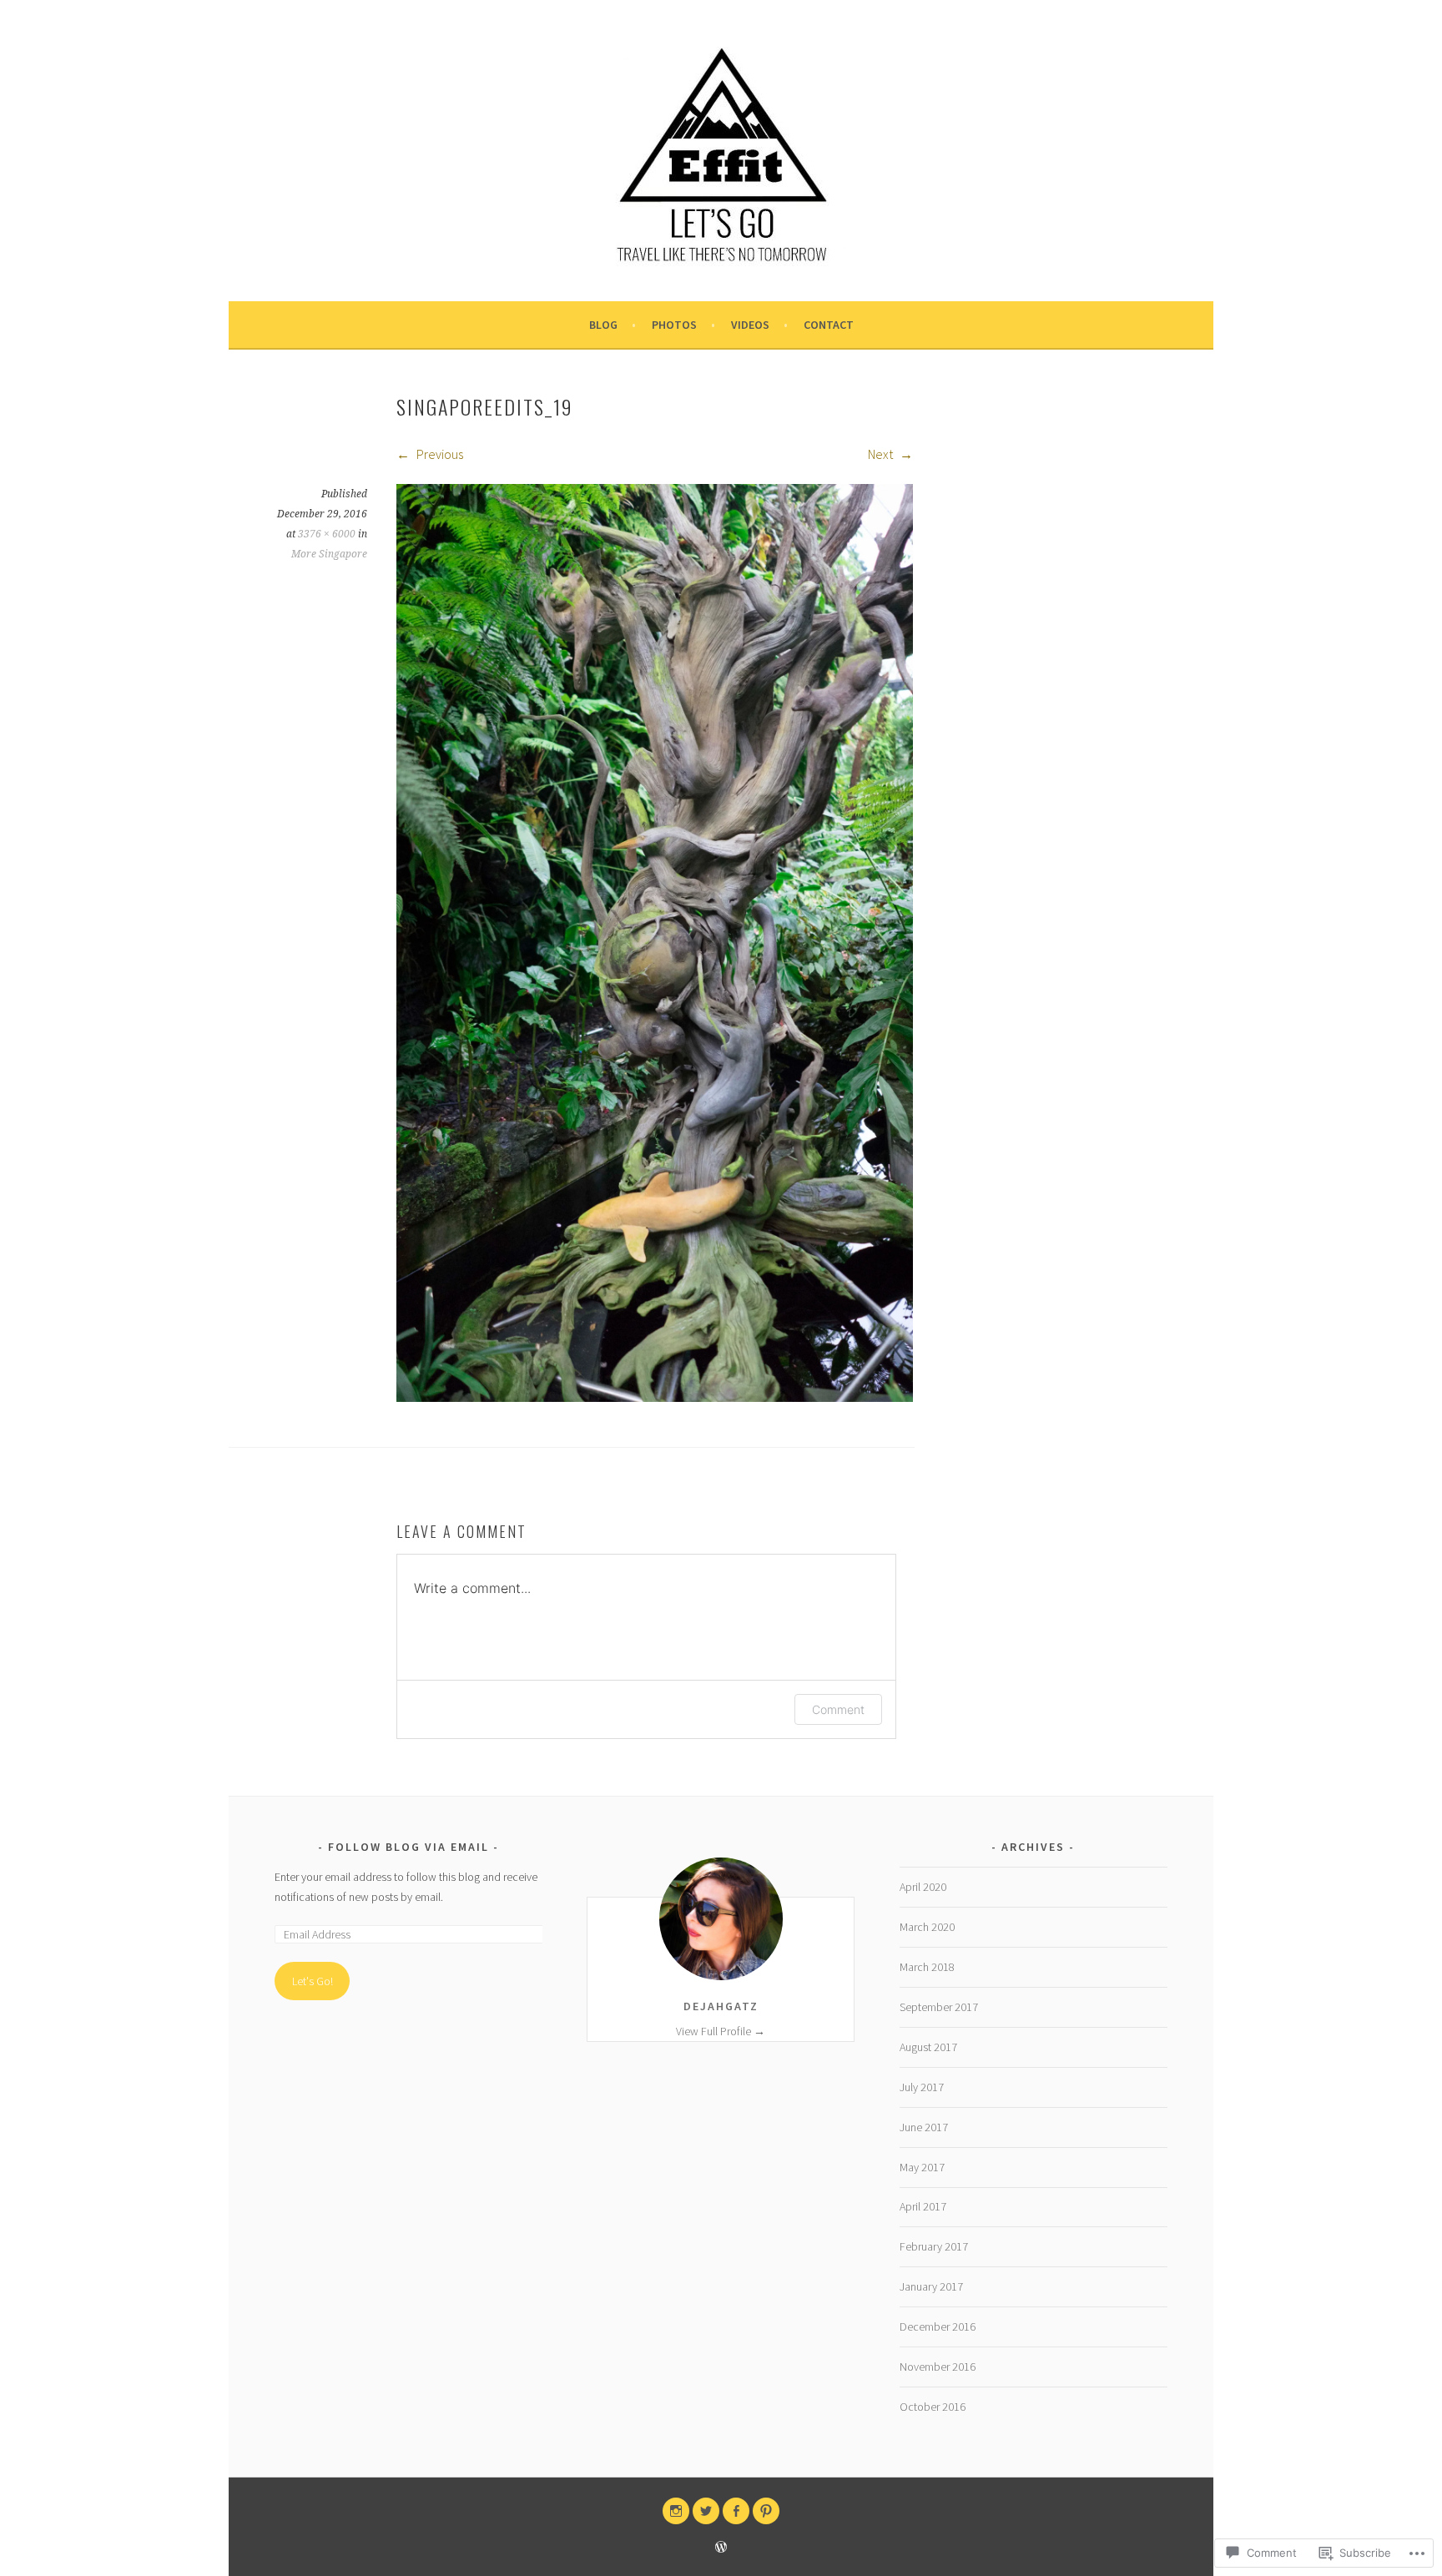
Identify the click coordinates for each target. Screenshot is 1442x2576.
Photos (674, 325)
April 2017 (923, 2206)
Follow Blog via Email (408, 1847)
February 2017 (934, 2246)
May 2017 (922, 2167)
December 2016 (938, 2326)
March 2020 (927, 1927)
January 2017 (931, 2286)
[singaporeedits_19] (655, 1397)
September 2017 (939, 2007)
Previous (439, 454)
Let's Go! (313, 1981)
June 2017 (924, 2127)
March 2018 (927, 1967)
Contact (829, 325)
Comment (838, 1709)
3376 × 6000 (327, 534)
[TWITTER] (706, 2511)
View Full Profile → (721, 2031)
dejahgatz (721, 2006)
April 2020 (923, 1887)
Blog (603, 325)
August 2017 (928, 2047)
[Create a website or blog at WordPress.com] (721, 2548)
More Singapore (329, 554)
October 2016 (933, 2407)
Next (882, 454)
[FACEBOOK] (736, 2511)
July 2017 (922, 2087)
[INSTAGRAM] (676, 2511)
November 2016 (938, 2367)
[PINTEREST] (766, 2511)
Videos (750, 325)
